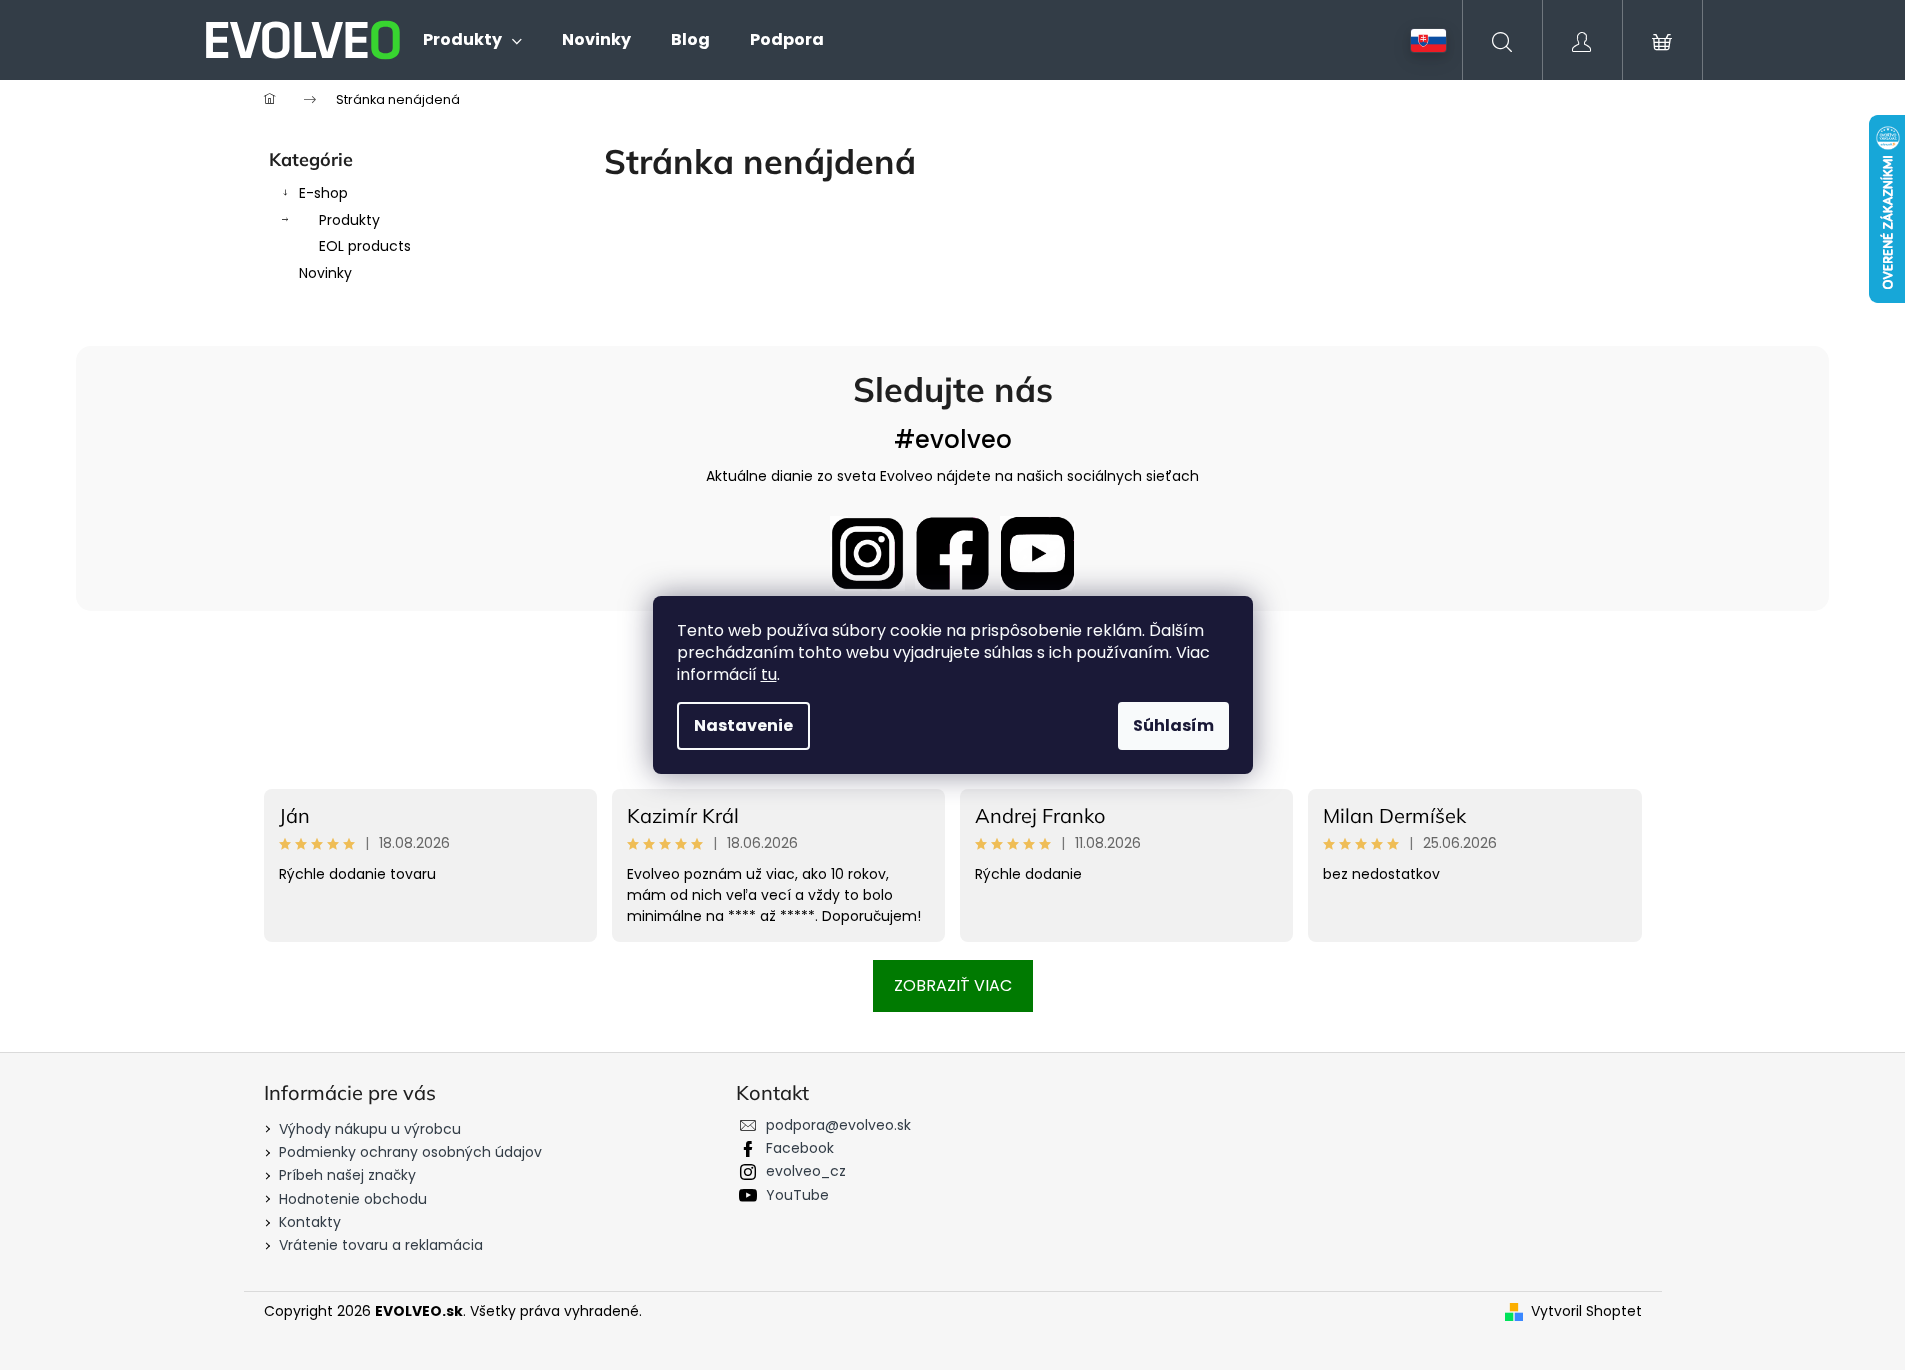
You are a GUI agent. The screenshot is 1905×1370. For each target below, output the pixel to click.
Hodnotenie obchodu (353, 1199)
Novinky (325, 273)
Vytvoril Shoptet (1586, 1311)
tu (769, 674)
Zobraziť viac (953, 985)
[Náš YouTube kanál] (1037, 553)
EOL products (365, 246)
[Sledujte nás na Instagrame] (867, 553)
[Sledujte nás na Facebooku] (952, 553)
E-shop (323, 193)
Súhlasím (1173, 725)
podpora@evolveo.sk (838, 1125)
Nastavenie (743, 725)
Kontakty (310, 1222)
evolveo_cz (806, 1171)
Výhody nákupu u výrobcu (370, 1129)
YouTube (797, 1195)
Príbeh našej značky (347, 1175)
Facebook (800, 1148)
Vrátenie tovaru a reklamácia (381, 1245)
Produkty (349, 220)
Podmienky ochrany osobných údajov (410, 1152)
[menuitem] (472, 40)
